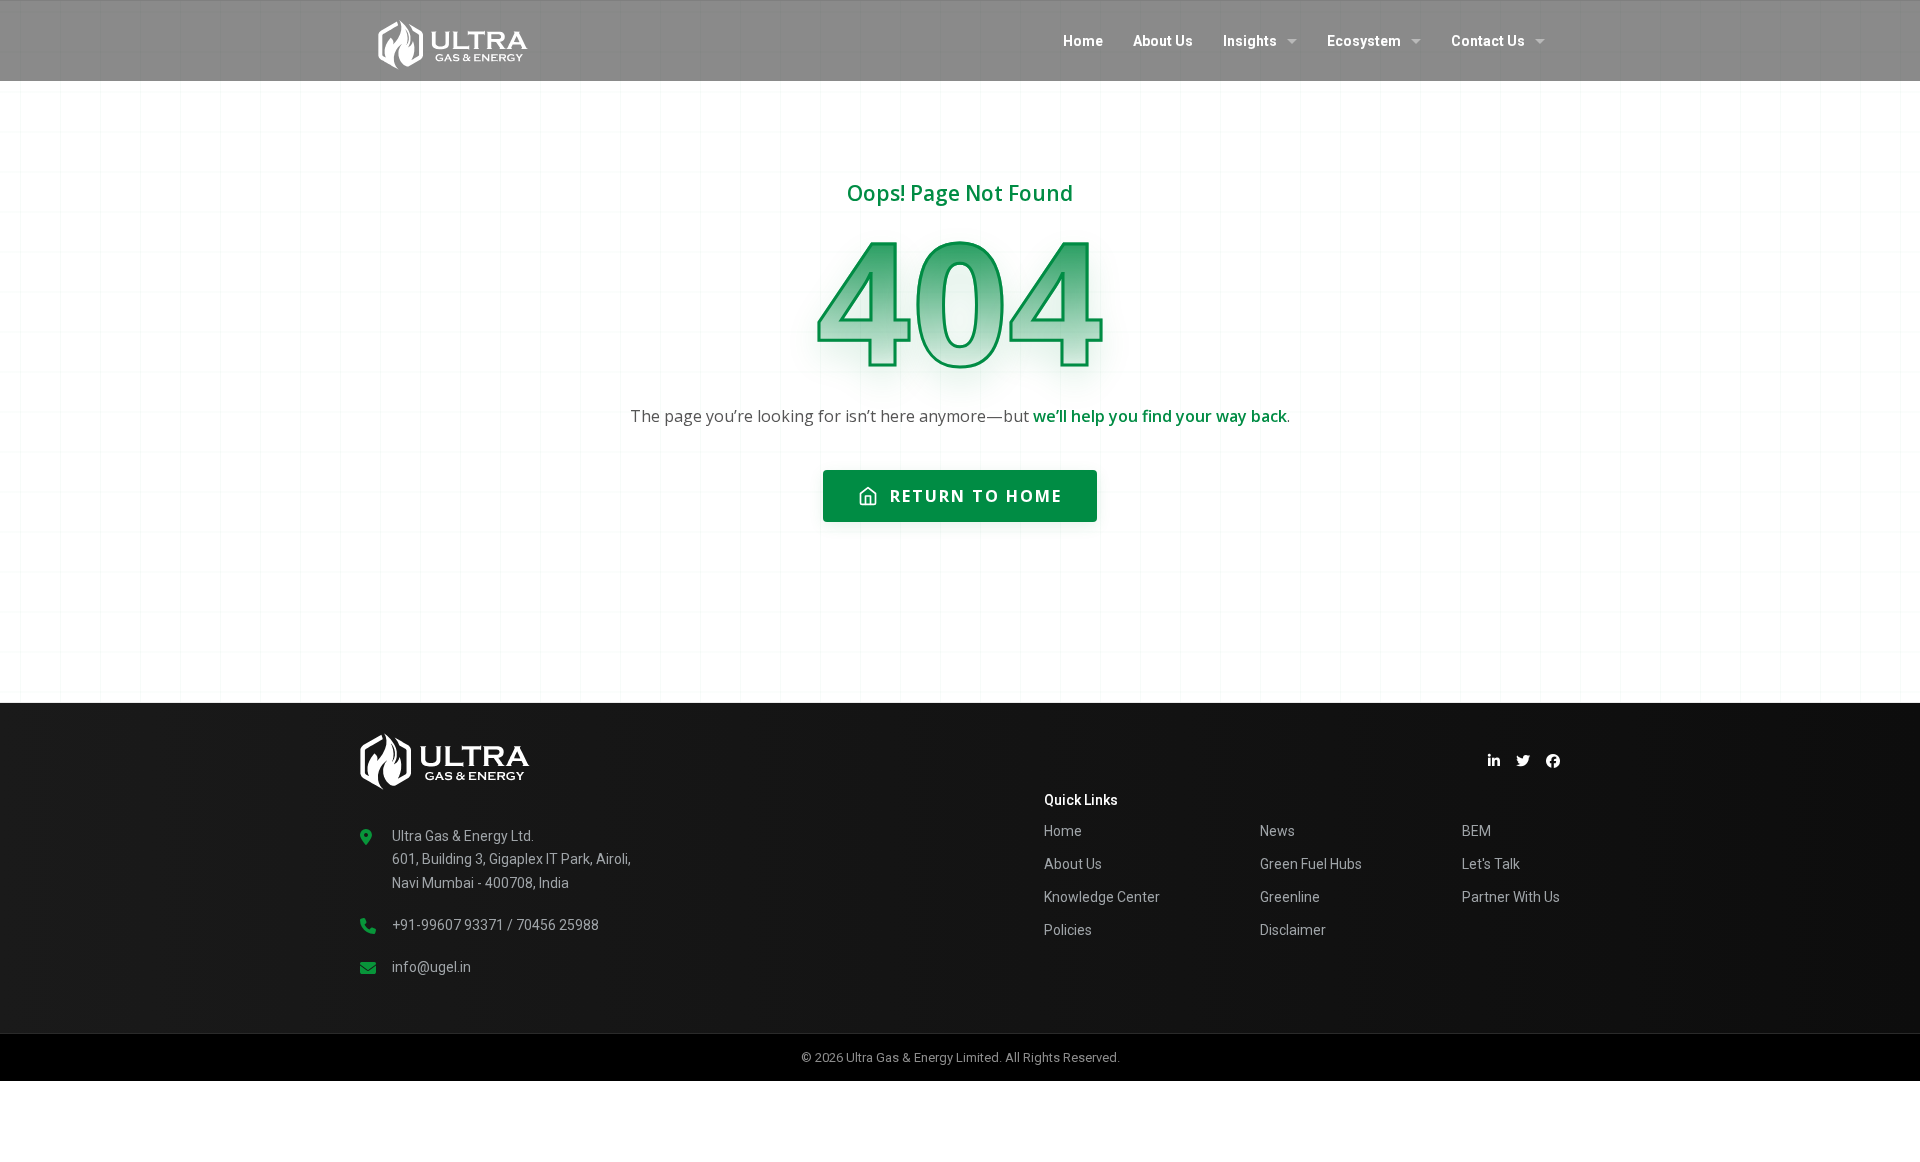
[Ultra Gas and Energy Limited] (453, 40)
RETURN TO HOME (976, 496)
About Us (1163, 41)
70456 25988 (557, 925)
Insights (1250, 41)
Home (1083, 41)
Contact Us (1488, 41)
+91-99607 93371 (448, 925)
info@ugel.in (431, 967)
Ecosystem (1364, 41)
